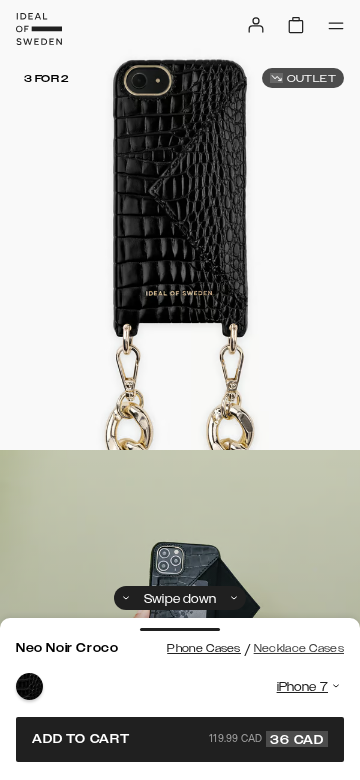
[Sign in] (256, 25)
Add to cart (178, 739)
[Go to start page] (39, 29)
